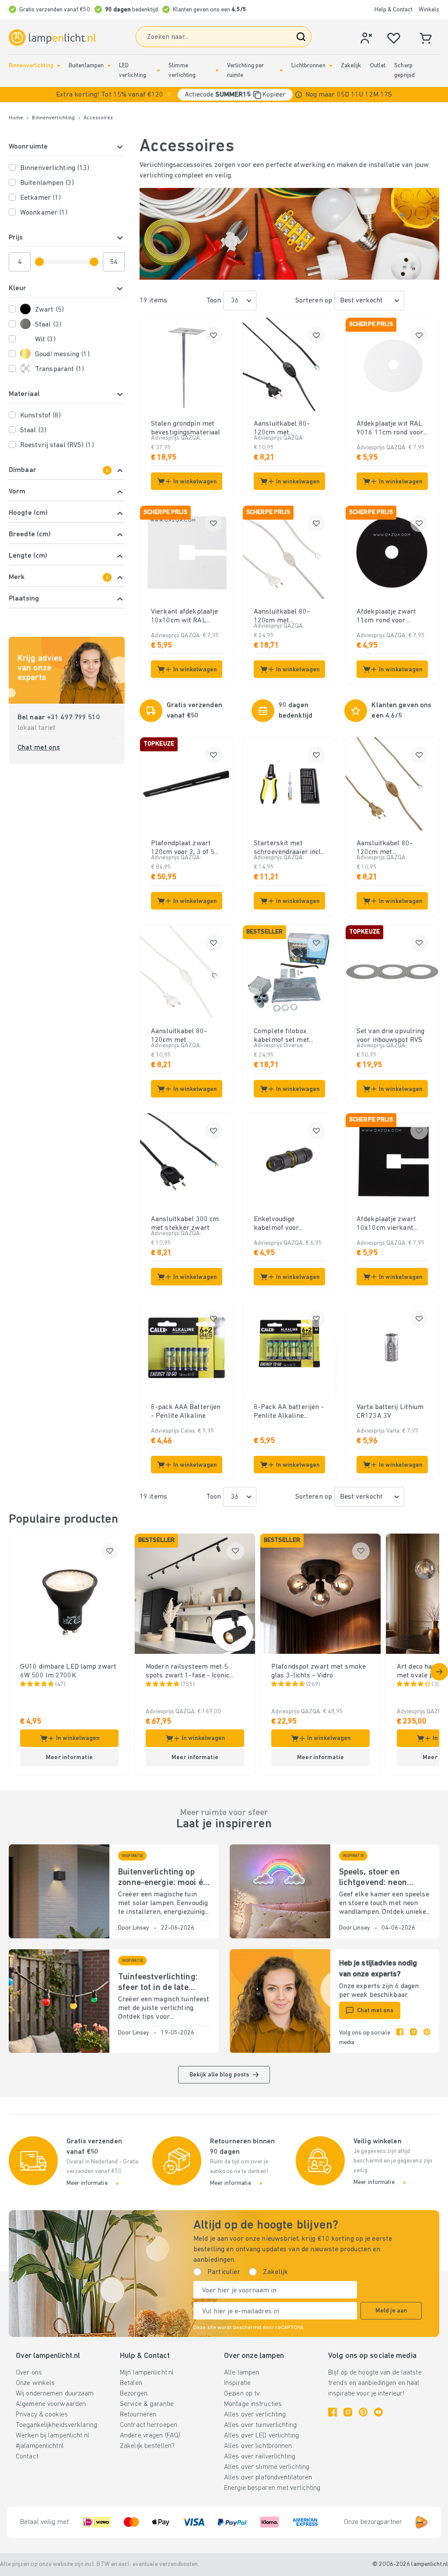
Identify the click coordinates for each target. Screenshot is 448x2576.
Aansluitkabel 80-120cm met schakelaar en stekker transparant (289, 617)
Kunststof (40, 416)
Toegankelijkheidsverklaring (56, 2425)
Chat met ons (39, 748)
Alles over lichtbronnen (258, 2446)
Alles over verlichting (255, 2415)
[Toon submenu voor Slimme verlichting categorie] (217, 71)
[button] (224, 95)
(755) (188, 1685)
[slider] (39, 262)
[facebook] (400, 2038)
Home (16, 118)
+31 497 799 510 (73, 718)
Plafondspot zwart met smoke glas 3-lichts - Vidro (318, 1671)
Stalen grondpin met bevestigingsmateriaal (185, 428)
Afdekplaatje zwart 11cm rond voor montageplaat (386, 617)
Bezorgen (134, 2394)
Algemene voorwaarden (51, 2404)
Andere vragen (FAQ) (150, 2436)
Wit (45, 340)
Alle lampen (241, 2373)
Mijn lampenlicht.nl (147, 2373)
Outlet (378, 66)
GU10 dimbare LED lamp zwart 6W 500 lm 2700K (68, 1671)
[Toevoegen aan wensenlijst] (213, 335)
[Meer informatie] (299, 95)
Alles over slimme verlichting (267, 2467)
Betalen (131, 2383)
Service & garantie (147, 2404)
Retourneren (138, 2415)
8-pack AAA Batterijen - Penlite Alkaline (186, 1412)
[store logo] (52, 38)
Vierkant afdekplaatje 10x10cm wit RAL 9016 (184, 617)
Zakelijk (351, 66)
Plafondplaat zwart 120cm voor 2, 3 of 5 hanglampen (183, 848)
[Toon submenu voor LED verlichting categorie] (158, 71)
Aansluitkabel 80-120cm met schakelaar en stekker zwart (289, 429)
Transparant (60, 369)
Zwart (49, 310)
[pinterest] (427, 2038)
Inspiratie (237, 2383)
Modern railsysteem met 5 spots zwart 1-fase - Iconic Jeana (187, 1672)
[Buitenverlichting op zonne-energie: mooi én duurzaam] (59, 1891)
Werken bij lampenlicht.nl (52, 2436)
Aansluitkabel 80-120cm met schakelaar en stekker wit (186, 1036)
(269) (313, 1685)
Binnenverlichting (31, 66)
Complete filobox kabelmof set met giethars (282, 1036)
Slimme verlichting (182, 71)
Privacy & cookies (42, 2415)
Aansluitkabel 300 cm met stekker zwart (185, 1224)
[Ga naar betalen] (439, 1672)
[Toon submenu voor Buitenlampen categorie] (109, 66)
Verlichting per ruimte (246, 71)
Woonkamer (44, 213)
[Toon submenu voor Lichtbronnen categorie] (331, 66)
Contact (27, 2457)
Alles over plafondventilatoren (268, 2478)
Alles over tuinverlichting (260, 2425)
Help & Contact (394, 10)
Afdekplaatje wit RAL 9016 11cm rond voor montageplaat (390, 429)
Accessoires (98, 118)
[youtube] (378, 2412)
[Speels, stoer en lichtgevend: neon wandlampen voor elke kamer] (280, 1891)
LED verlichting (133, 71)
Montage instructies (253, 2404)
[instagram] (413, 2038)
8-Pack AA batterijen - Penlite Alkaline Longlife (289, 1412)
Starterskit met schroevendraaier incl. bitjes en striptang (288, 848)
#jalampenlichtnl (40, 2446)
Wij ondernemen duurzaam (55, 2394)
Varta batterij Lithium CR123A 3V (390, 1412)
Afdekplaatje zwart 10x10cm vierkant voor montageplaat (386, 1224)
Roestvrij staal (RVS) (57, 445)
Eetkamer (40, 198)
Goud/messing (62, 354)
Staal (48, 325)
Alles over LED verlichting (261, 2436)
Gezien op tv (242, 2394)
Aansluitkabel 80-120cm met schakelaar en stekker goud (391, 848)
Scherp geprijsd (404, 71)
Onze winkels (35, 2383)
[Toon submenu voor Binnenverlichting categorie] (59, 66)
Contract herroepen (149, 2425)
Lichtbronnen (308, 66)
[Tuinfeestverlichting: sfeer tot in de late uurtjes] (59, 2001)
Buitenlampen (86, 66)
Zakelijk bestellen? (147, 2446)
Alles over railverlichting (260, 2457)
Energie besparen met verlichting (272, 2488)
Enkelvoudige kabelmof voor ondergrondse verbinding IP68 (278, 1224)
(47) (60, 1685)
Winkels (429, 10)
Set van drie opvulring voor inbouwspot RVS (390, 1036)
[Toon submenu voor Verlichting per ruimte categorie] (281, 71)
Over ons (29, 2373)
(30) (437, 1685)
